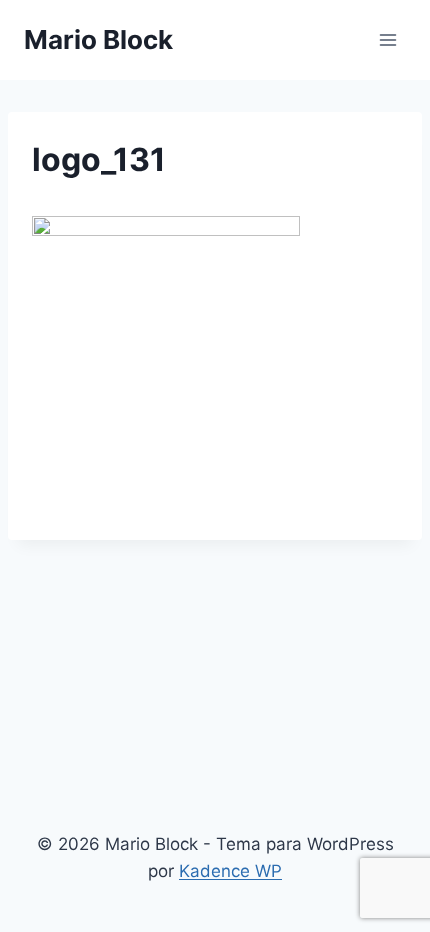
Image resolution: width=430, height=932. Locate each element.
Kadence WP (230, 871)
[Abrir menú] (387, 39)
